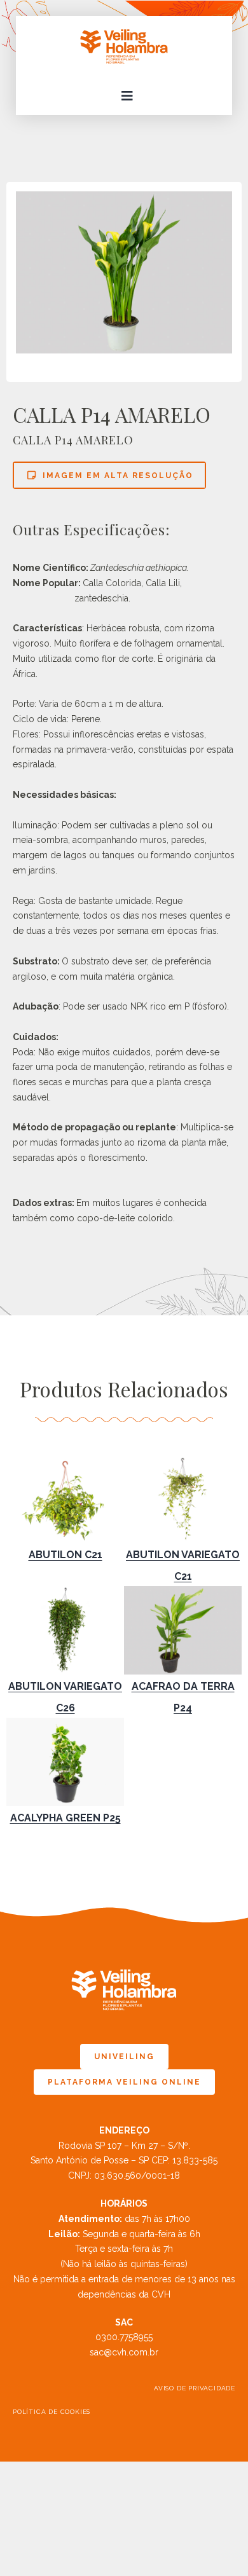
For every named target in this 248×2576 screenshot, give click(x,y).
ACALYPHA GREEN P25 (65, 1818)
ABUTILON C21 (65, 1555)
